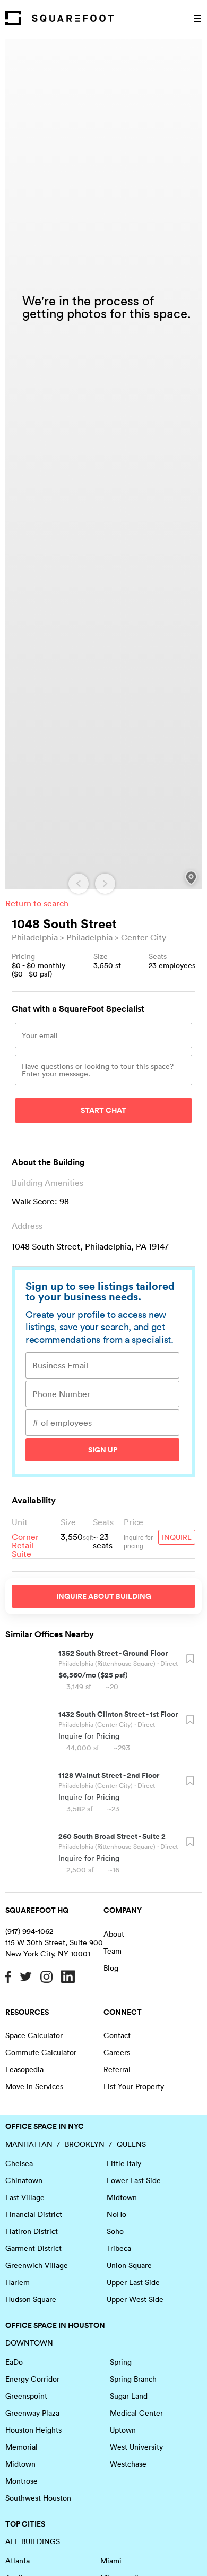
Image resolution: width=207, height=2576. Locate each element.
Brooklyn (85, 2144)
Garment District (33, 2248)
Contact (117, 2035)
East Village (25, 2197)
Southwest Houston (38, 2498)
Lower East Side (134, 2180)
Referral (117, 2069)
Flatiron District (32, 2231)
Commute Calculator (41, 2052)
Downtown (29, 2343)
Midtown (122, 2197)
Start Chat (103, 1110)
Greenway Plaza (32, 2413)
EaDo (14, 2362)
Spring (121, 2362)
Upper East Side (133, 2282)
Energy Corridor (32, 2379)
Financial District (34, 2214)
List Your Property (134, 2086)
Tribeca (119, 2248)
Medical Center (136, 2413)
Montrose (21, 2481)
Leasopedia (24, 2069)
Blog (111, 1968)
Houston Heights (33, 2430)
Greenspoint (26, 2396)
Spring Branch (133, 2379)
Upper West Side (135, 2299)
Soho (115, 2231)
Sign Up (103, 1450)
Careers (117, 2052)
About (114, 1934)
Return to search (37, 903)
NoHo (117, 2214)
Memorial (21, 2447)
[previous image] (79, 884)
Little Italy (124, 2163)
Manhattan (29, 2144)
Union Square (129, 2265)
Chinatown (24, 2180)
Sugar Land (129, 2396)
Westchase (128, 2464)
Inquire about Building (104, 1596)
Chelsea (19, 2163)
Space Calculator (34, 2035)
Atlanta (18, 2561)
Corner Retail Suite (25, 1545)
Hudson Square (31, 2299)
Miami (111, 2561)
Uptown (123, 2430)
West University (136, 2447)
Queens (131, 2144)
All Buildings (33, 2541)
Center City (144, 937)
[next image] (105, 884)
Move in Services (34, 2086)
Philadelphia (35, 937)
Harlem (18, 2282)
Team (113, 1951)
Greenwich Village (37, 2265)
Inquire (177, 1537)
